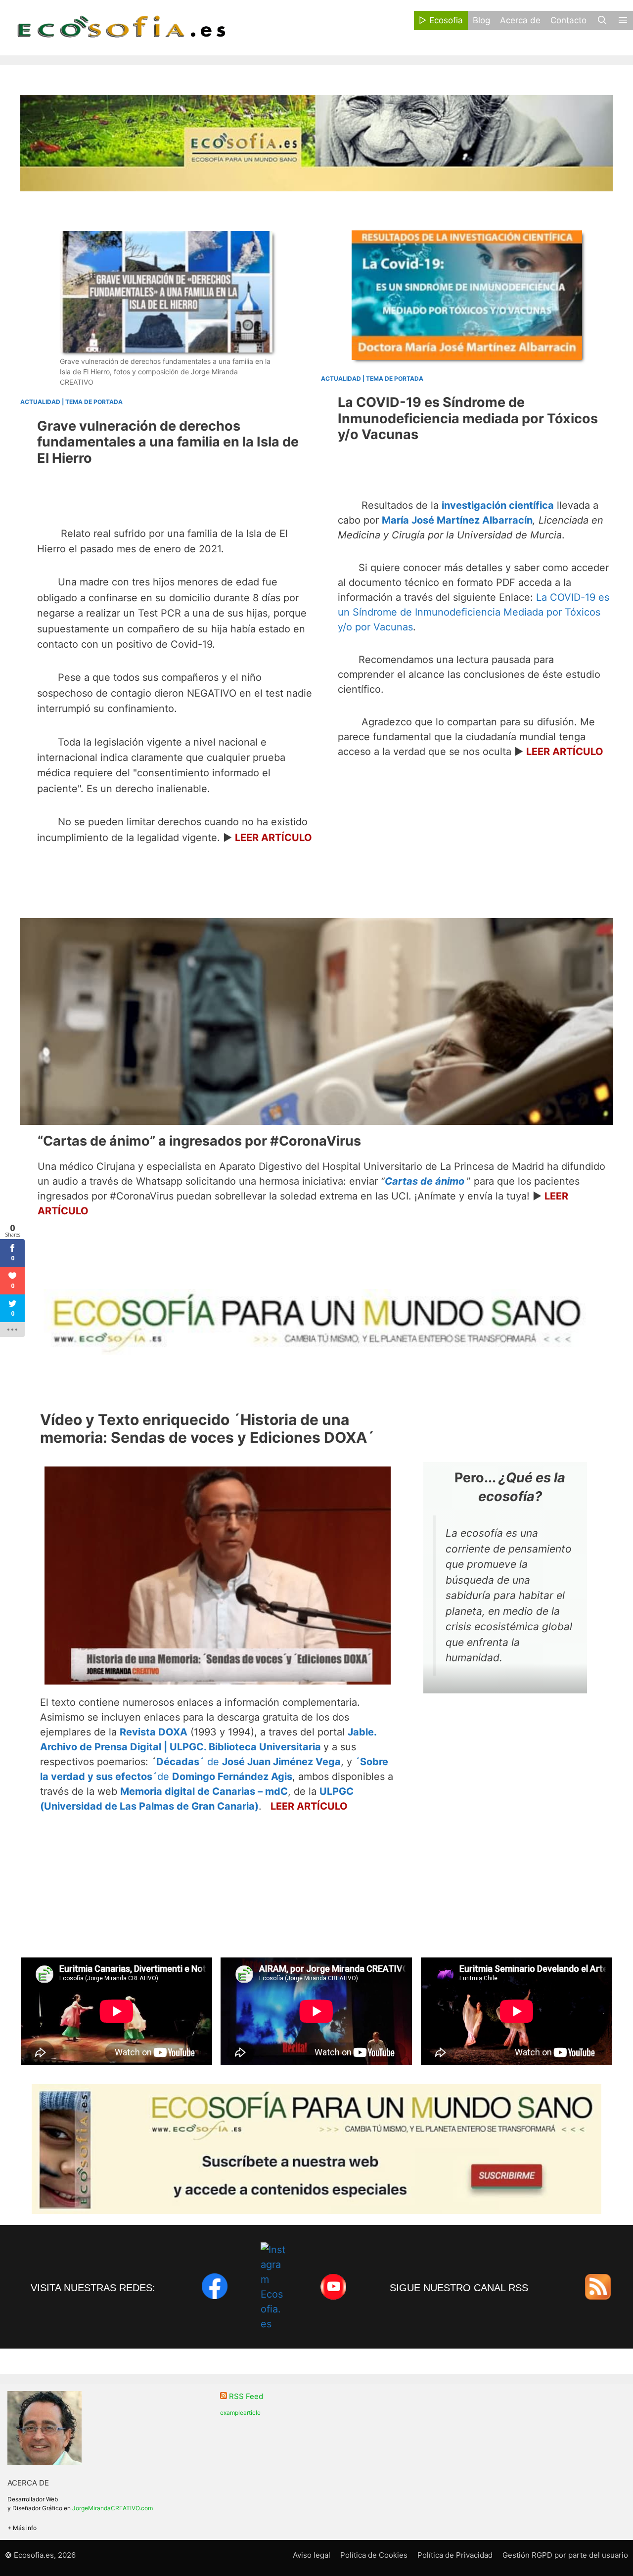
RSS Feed (246, 2396)
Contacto (568, 20)
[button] (623, 21)
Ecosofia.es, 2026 (45, 2555)
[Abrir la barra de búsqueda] (602, 21)
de (249, 1762)
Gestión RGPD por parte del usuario (565, 2555)
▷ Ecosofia (441, 20)
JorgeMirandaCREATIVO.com (113, 2508)
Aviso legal (312, 2555)
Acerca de (520, 20)
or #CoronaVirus (199, 1141)
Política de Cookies (374, 2555)
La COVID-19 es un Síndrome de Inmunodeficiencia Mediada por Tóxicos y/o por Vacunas (474, 612)
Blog (481, 20)
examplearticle (240, 2413)
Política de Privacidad (455, 2555)
